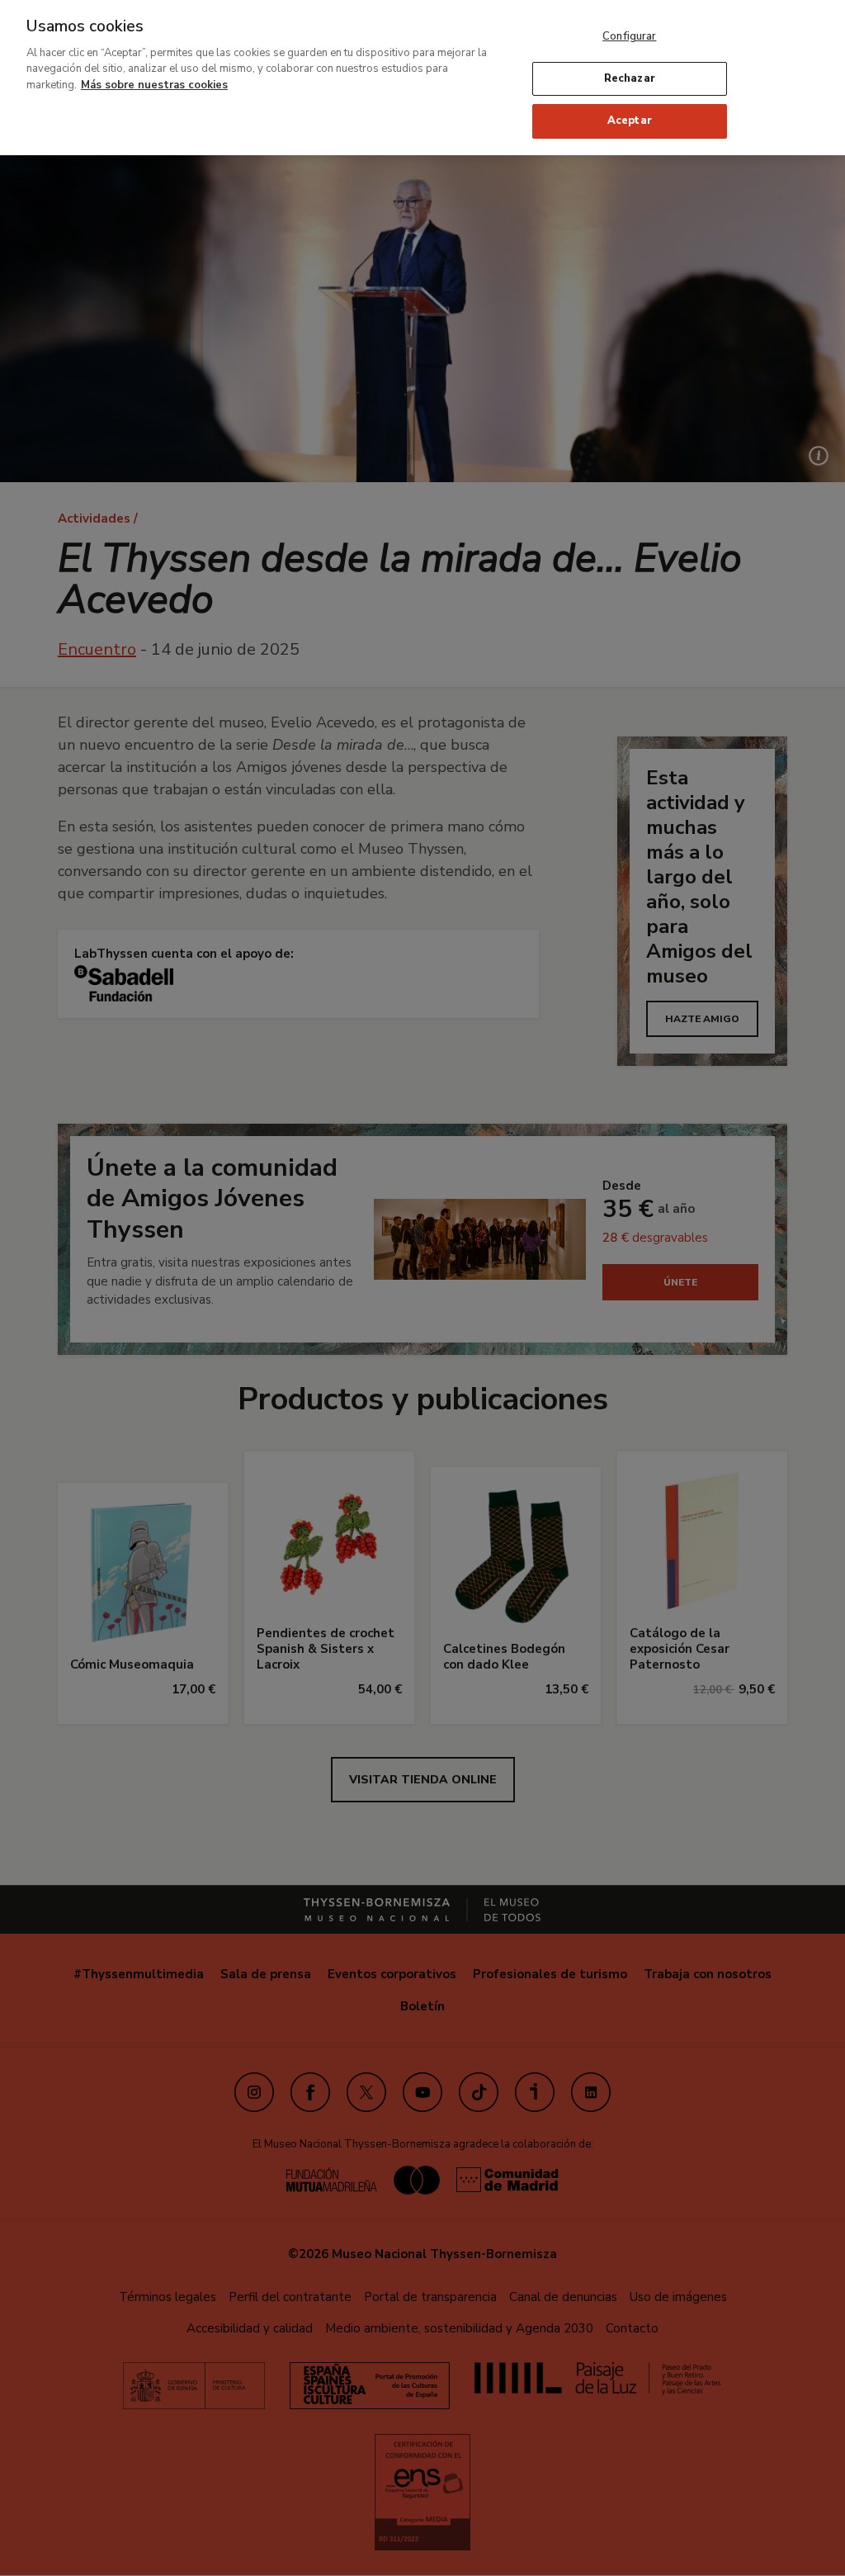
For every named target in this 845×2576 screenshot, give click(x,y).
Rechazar (630, 78)
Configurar (629, 36)
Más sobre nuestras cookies (154, 85)
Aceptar (630, 121)
